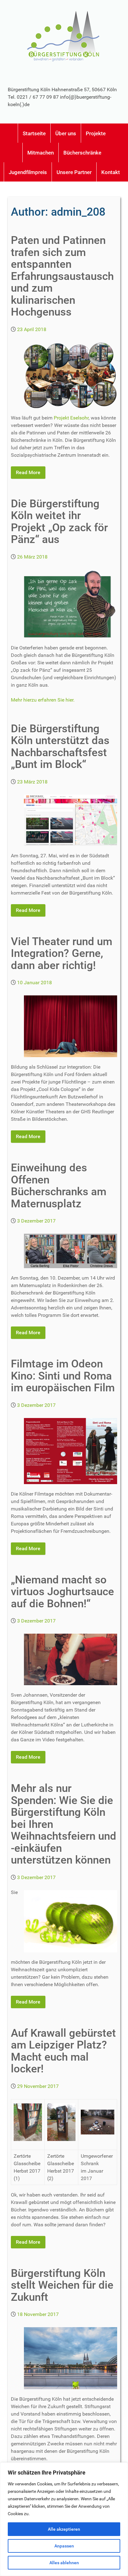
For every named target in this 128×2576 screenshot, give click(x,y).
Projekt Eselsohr (71, 418)
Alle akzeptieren (64, 2529)
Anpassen (64, 2546)
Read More (28, 472)
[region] (64, 2519)
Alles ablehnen (64, 2563)
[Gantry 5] (64, 35)
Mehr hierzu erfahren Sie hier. (43, 700)
